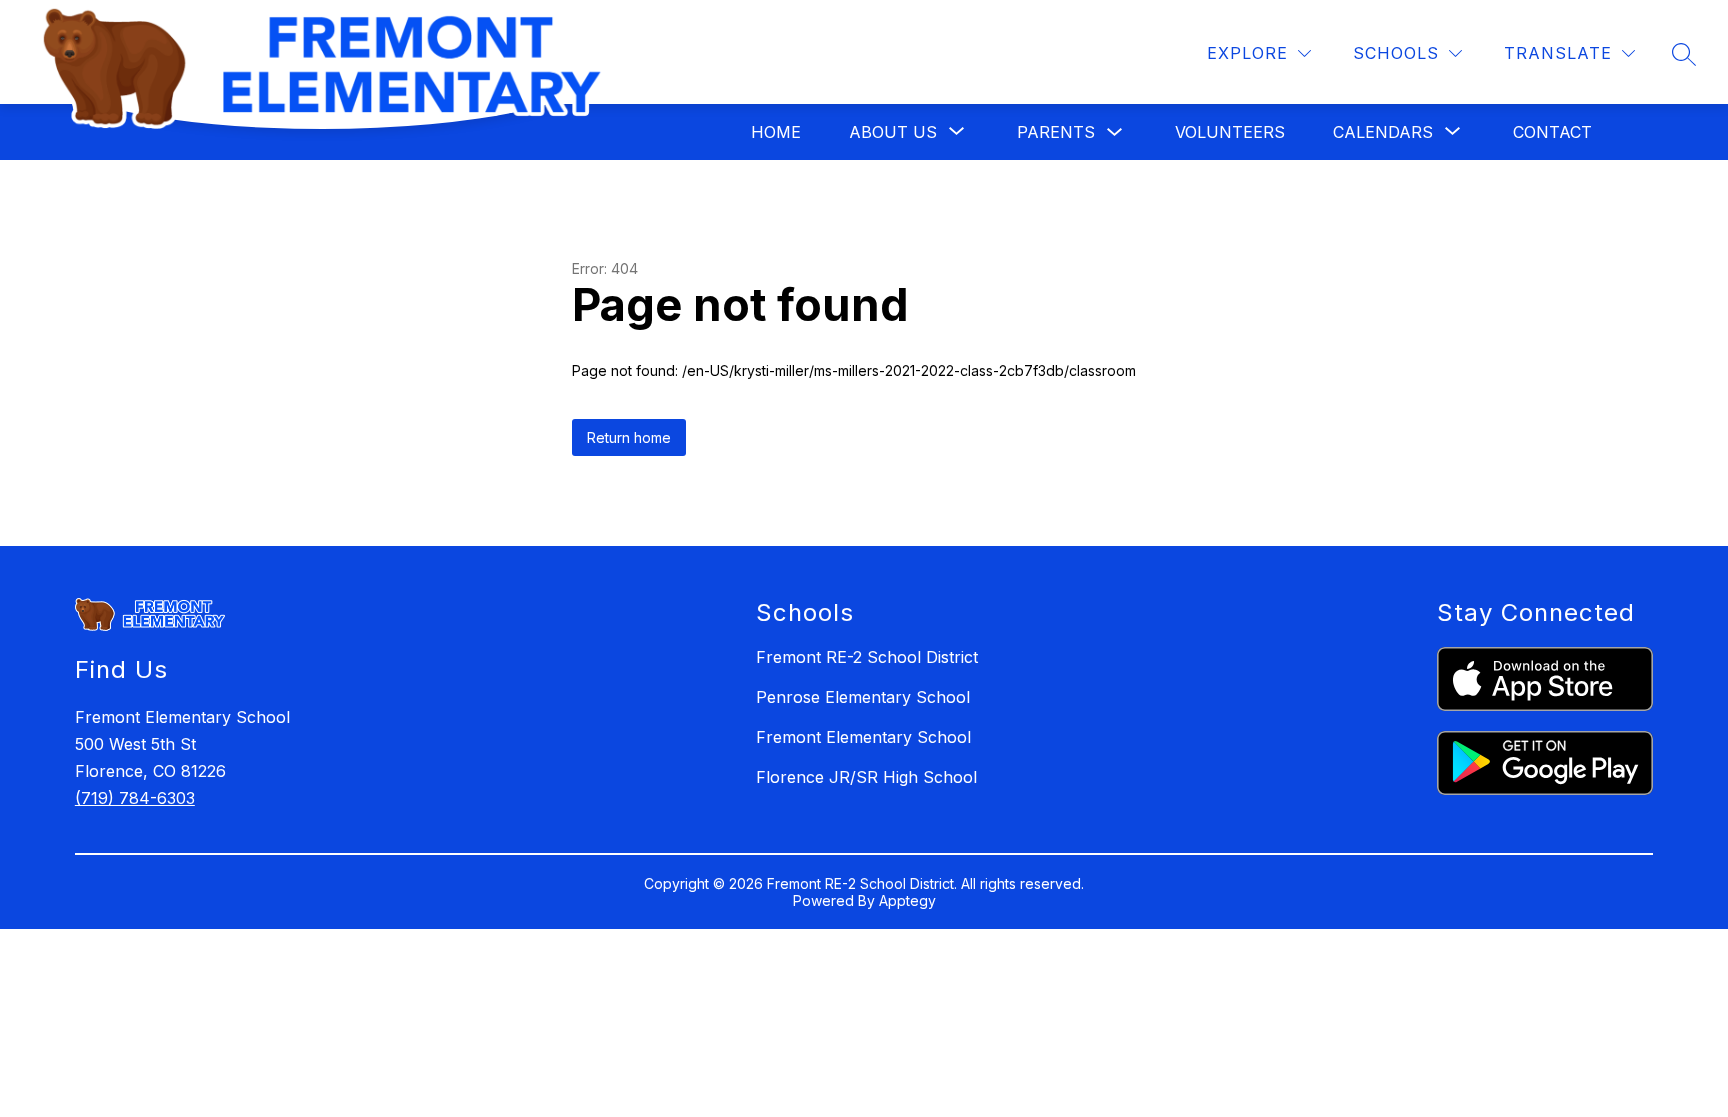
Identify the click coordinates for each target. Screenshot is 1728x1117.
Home (776, 132)
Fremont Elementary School (863, 737)
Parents (1056, 132)
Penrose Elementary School (863, 697)
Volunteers (1230, 132)
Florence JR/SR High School (866, 777)
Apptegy (907, 900)
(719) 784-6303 (135, 798)
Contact (1552, 132)
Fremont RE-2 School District (867, 657)
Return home (629, 437)
